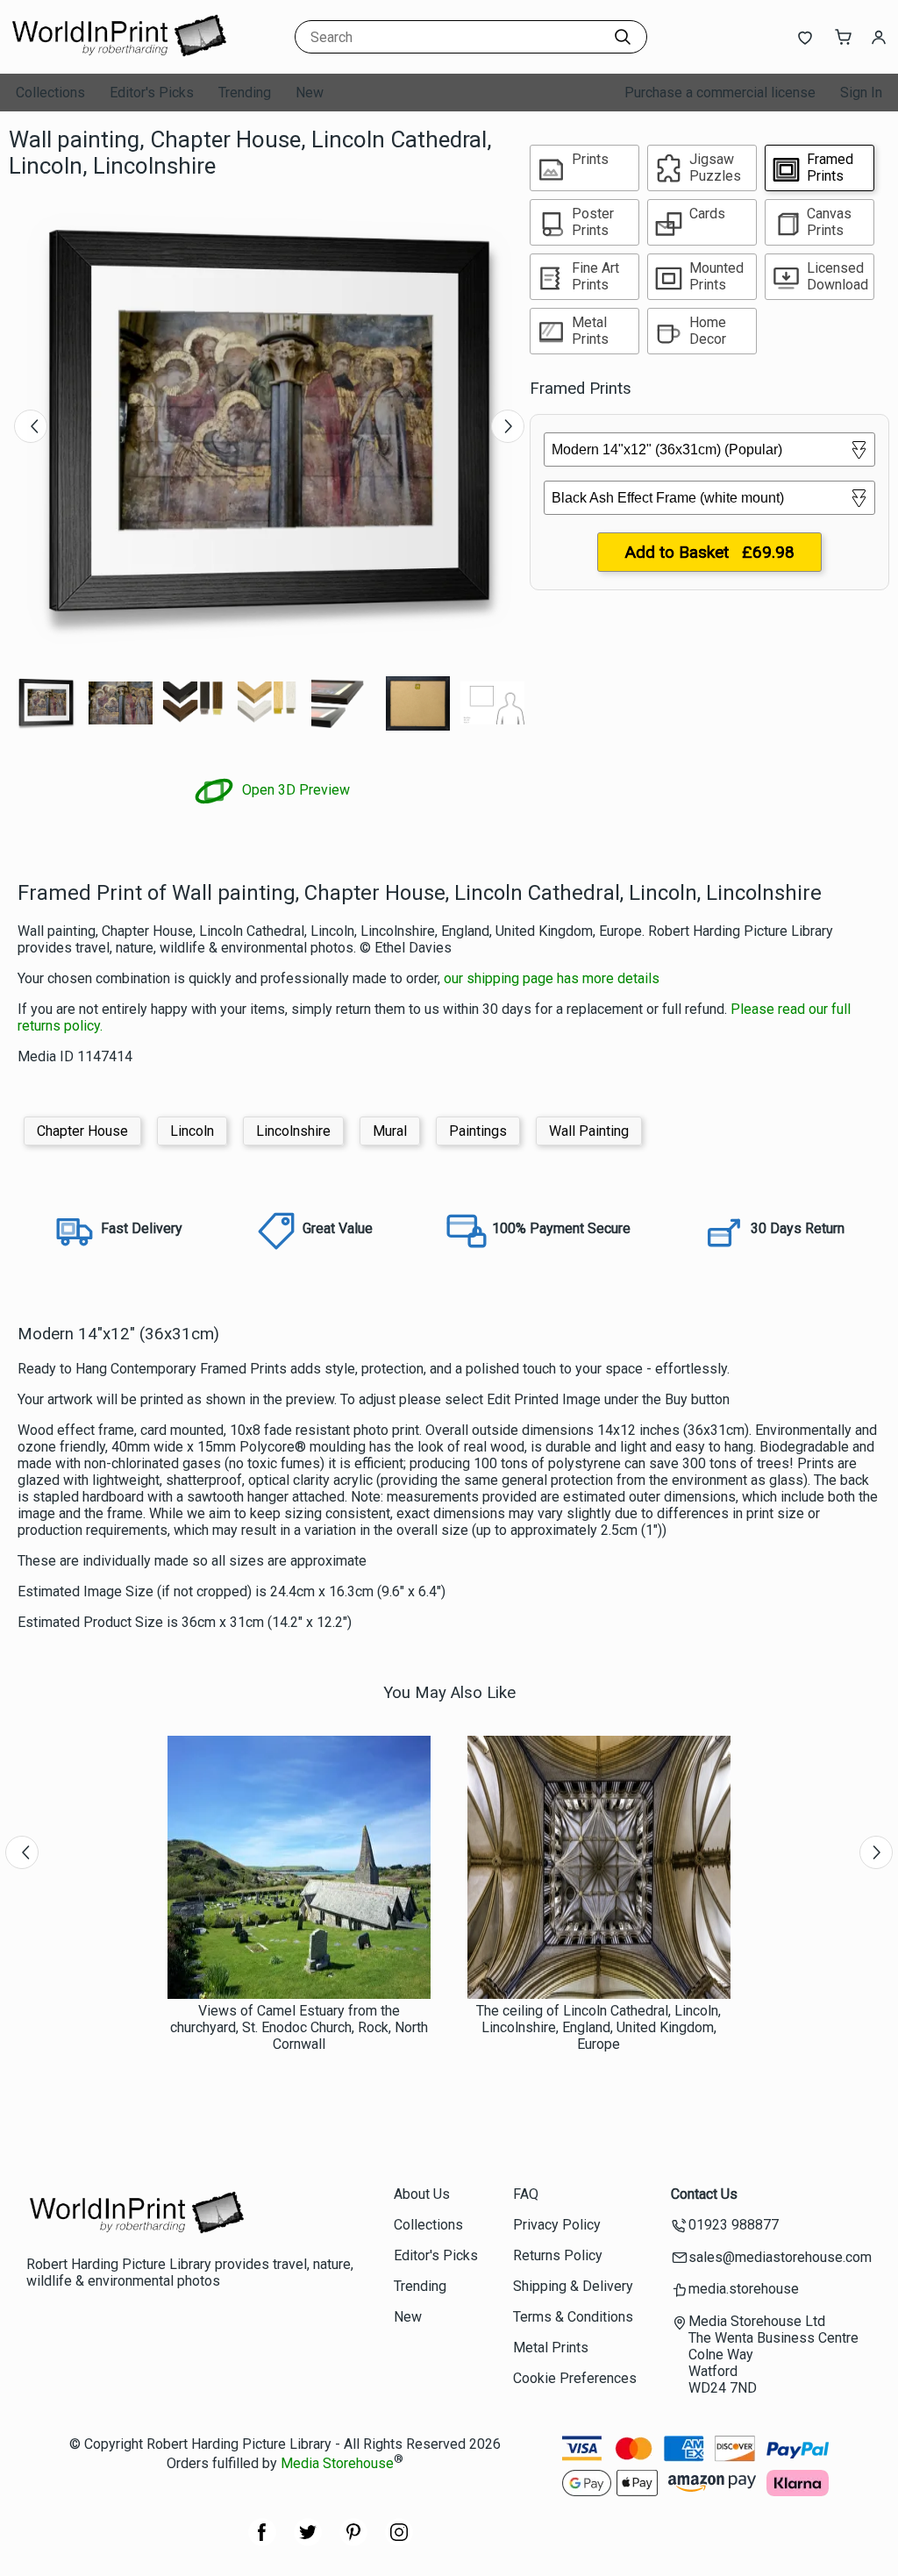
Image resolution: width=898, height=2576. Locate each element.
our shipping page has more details (552, 978)
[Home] (118, 57)
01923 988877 (734, 2225)
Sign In (861, 93)
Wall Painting (589, 1131)
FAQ (526, 2194)
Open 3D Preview (294, 790)
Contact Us (704, 2194)
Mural (390, 1131)
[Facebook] (262, 2541)
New (310, 93)
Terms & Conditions (573, 2317)
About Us (422, 2194)
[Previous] (31, 426)
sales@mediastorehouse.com (780, 2257)
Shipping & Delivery (573, 2286)
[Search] (623, 37)
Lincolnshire (293, 1131)
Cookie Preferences (575, 2378)
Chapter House (82, 1131)
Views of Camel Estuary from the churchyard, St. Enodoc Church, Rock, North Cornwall (299, 2027)
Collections (50, 93)
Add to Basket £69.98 (709, 552)
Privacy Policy (557, 2225)
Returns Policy (558, 2255)
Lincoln (192, 1131)
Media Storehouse (337, 2463)
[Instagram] (399, 2541)
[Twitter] (308, 2541)
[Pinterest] (353, 2541)
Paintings (478, 1131)
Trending (245, 93)
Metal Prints (551, 2348)
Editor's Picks (152, 93)
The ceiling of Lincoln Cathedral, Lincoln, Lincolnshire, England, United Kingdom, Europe (599, 2027)
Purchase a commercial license (720, 93)
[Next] (508, 426)
